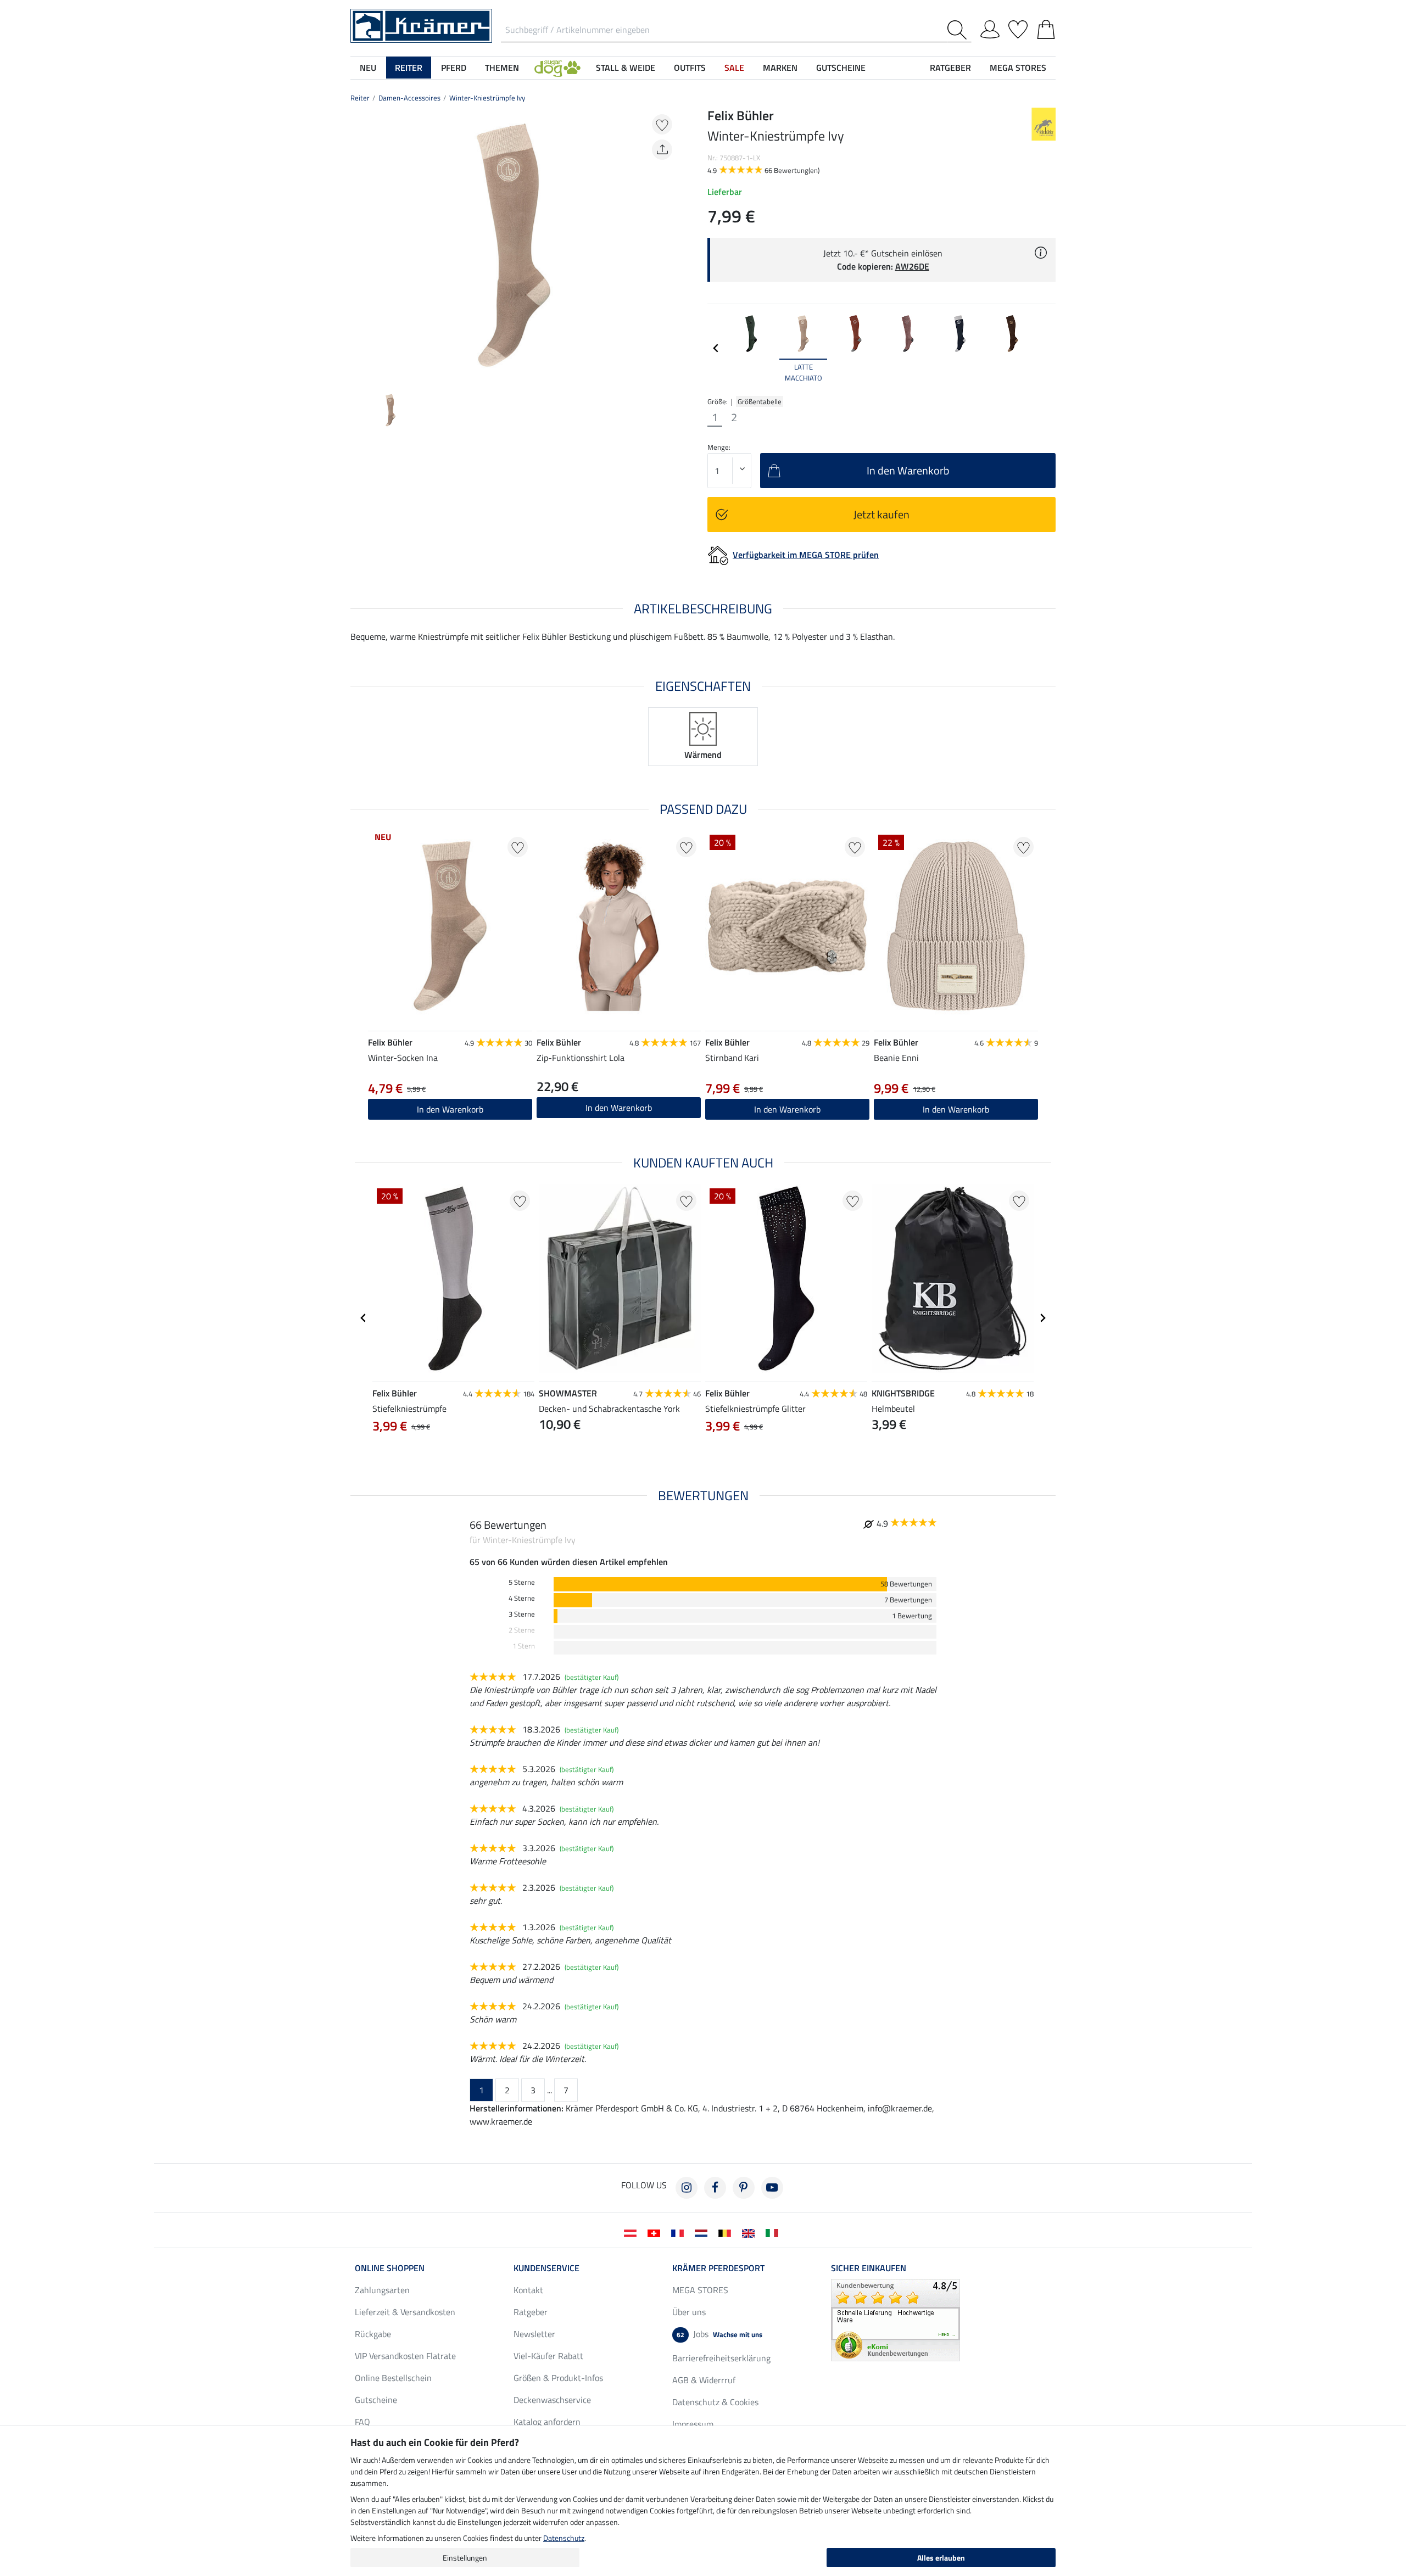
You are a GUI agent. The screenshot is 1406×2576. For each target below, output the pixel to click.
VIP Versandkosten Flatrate (405, 2356)
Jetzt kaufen (881, 514)
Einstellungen (465, 2558)
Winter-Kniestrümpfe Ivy (487, 98)
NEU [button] (368, 68)
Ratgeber (531, 2312)
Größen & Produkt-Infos (558, 2378)
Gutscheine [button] (841, 68)
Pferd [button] (454, 68)
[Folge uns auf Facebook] (715, 2188)
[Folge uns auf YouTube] (772, 2188)
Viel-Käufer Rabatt (548, 2356)
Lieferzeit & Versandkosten (405, 2312)
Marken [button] (780, 68)
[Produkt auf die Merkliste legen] (662, 124)
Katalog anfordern (547, 2422)
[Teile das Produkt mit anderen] (662, 150)
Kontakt (528, 2290)
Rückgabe (373, 2334)
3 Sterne (522, 1614)
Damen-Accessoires (409, 98)
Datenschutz (564, 2538)
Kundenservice (546, 2268)
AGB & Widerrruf (704, 2380)
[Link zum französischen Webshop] (680, 2232)
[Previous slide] (359, 245)
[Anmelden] (990, 27)
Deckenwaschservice (552, 2400)
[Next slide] (668, 245)
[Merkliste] (1018, 27)
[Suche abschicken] (959, 30)
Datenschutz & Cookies (715, 2402)
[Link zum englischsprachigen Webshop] (751, 2232)
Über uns (689, 2312)
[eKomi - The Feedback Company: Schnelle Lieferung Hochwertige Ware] (896, 2319)
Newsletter (534, 2334)
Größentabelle (760, 401)
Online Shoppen (390, 2268)
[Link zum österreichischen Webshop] (632, 2232)
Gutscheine (376, 2400)
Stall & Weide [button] (626, 68)
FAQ (362, 2422)
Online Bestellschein (393, 2378)
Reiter (360, 98)
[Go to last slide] (364, 1318)
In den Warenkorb (450, 1109)
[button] (557, 68)
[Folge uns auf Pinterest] (744, 2188)
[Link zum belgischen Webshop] (727, 2232)
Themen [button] (502, 68)
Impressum (693, 2424)
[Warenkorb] (1046, 27)
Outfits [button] (690, 68)
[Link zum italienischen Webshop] (774, 2232)
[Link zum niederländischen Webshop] (703, 2232)
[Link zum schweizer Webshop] (656, 2232)
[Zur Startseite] (421, 25)
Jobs (719, 2334)
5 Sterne (522, 1582)
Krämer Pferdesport (718, 2268)
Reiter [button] (409, 68)
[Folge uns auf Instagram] (687, 2188)
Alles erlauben (941, 2558)
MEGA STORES (1018, 68)
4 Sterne (522, 1598)
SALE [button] (734, 68)
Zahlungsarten (382, 2290)
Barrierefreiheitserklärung (721, 2358)
